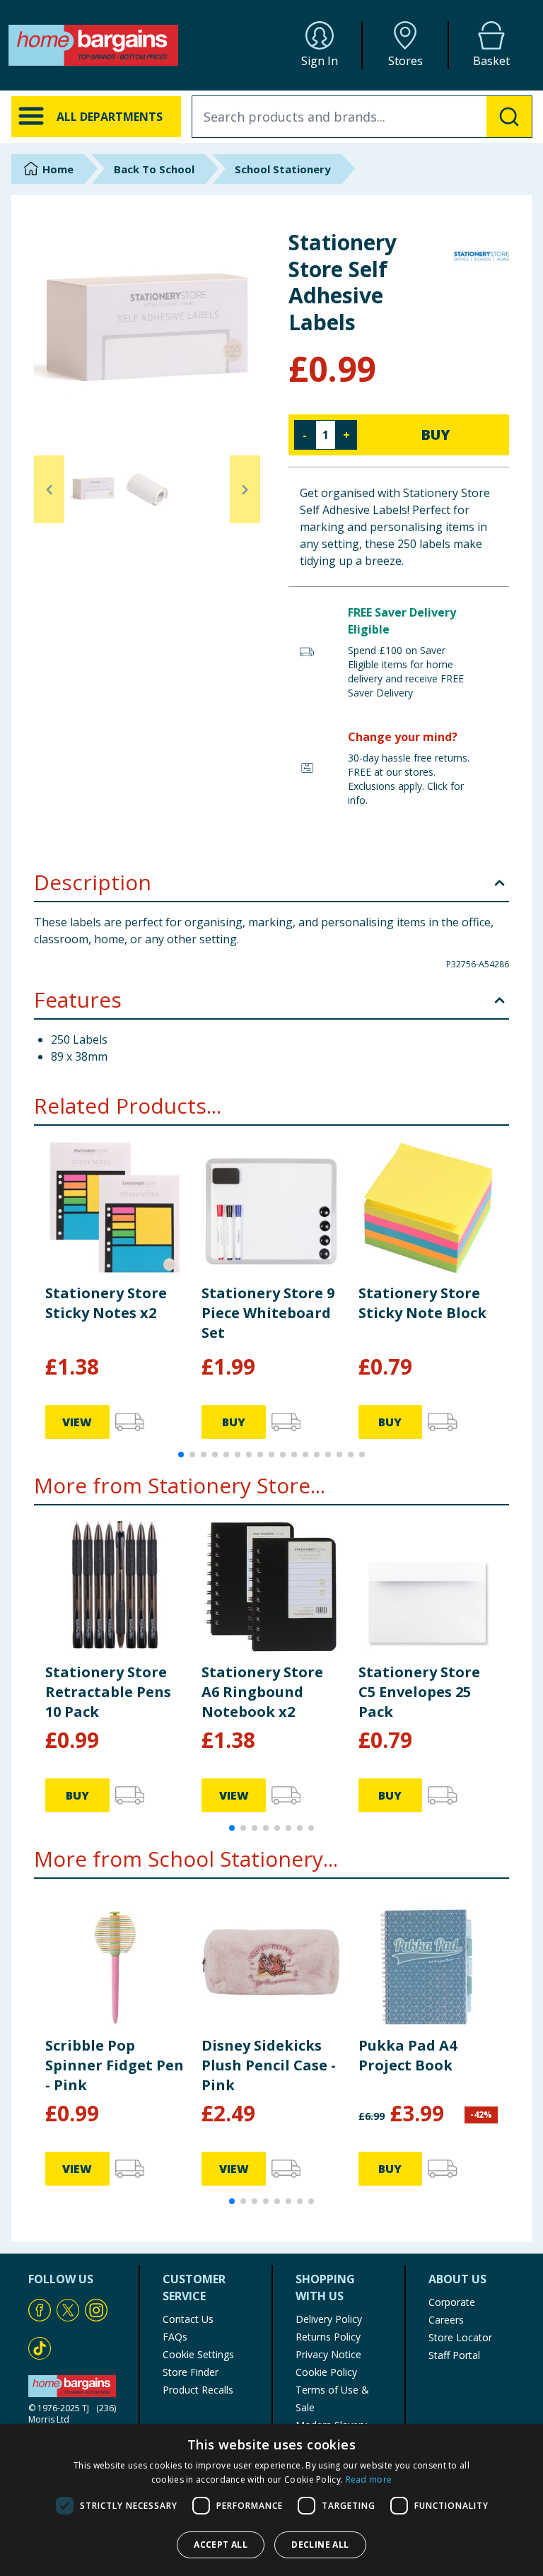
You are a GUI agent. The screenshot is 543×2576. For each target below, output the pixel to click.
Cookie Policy (326, 2372)
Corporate (452, 2302)
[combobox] (362, 117)
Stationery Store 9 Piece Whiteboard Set (268, 1313)
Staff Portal (454, 2355)
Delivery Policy (329, 2319)
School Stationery (283, 169)
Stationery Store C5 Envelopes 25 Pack (419, 1692)
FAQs (175, 2337)
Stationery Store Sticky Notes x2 (106, 1303)
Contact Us (188, 2319)
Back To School (154, 169)
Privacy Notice (328, 2354)
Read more (369, 2479)
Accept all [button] (221, 2545)
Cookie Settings (198, 2354)
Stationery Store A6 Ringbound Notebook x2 (262, 1692)
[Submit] (509, 117)
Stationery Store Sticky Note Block (422, 1303)
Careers (446, 2320)
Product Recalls (198, 2390)
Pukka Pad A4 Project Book (408, 2055)
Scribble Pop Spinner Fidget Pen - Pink (115, 2065)
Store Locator (460, 2337)
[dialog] (271, 2500)
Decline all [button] (320, 2545)
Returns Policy (328, 2337)
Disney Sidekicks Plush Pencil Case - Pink (269, 2065)
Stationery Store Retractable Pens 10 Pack (108, 1692)
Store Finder (191, 2372)
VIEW (77, 1422)
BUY (436, 435)
